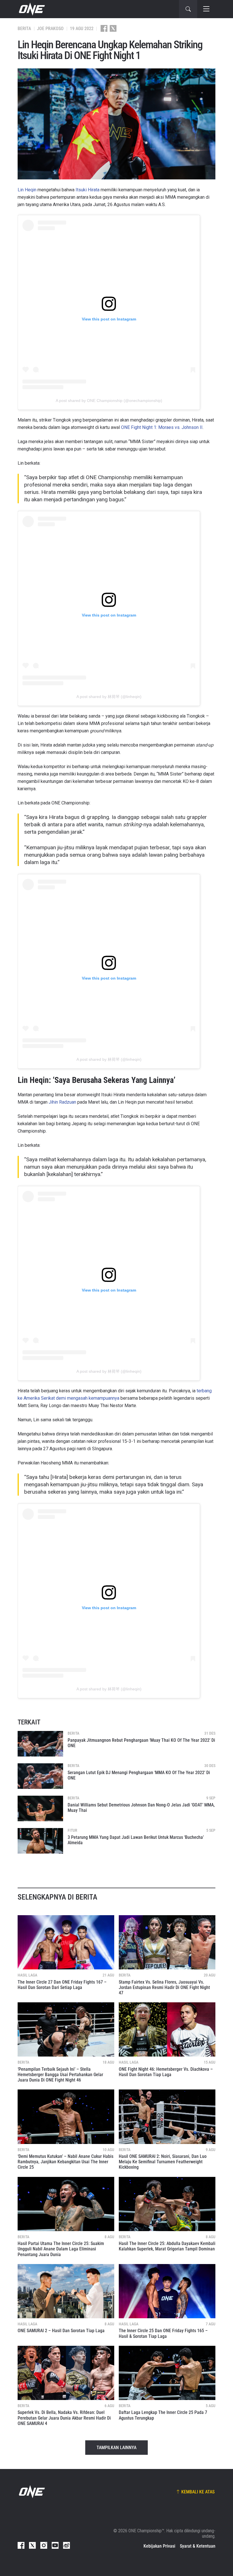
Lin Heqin (27, 190)
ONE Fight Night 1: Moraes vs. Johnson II (162, 427)
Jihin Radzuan (62, 1102)
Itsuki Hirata (88, 190)
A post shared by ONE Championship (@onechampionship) (109, 401)
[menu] (206, 9)
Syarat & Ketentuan (198, 2546)
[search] (188, 9)
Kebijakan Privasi (159, 2546)
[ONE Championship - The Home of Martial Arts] (31, 9)
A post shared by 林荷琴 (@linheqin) (109, 697)
